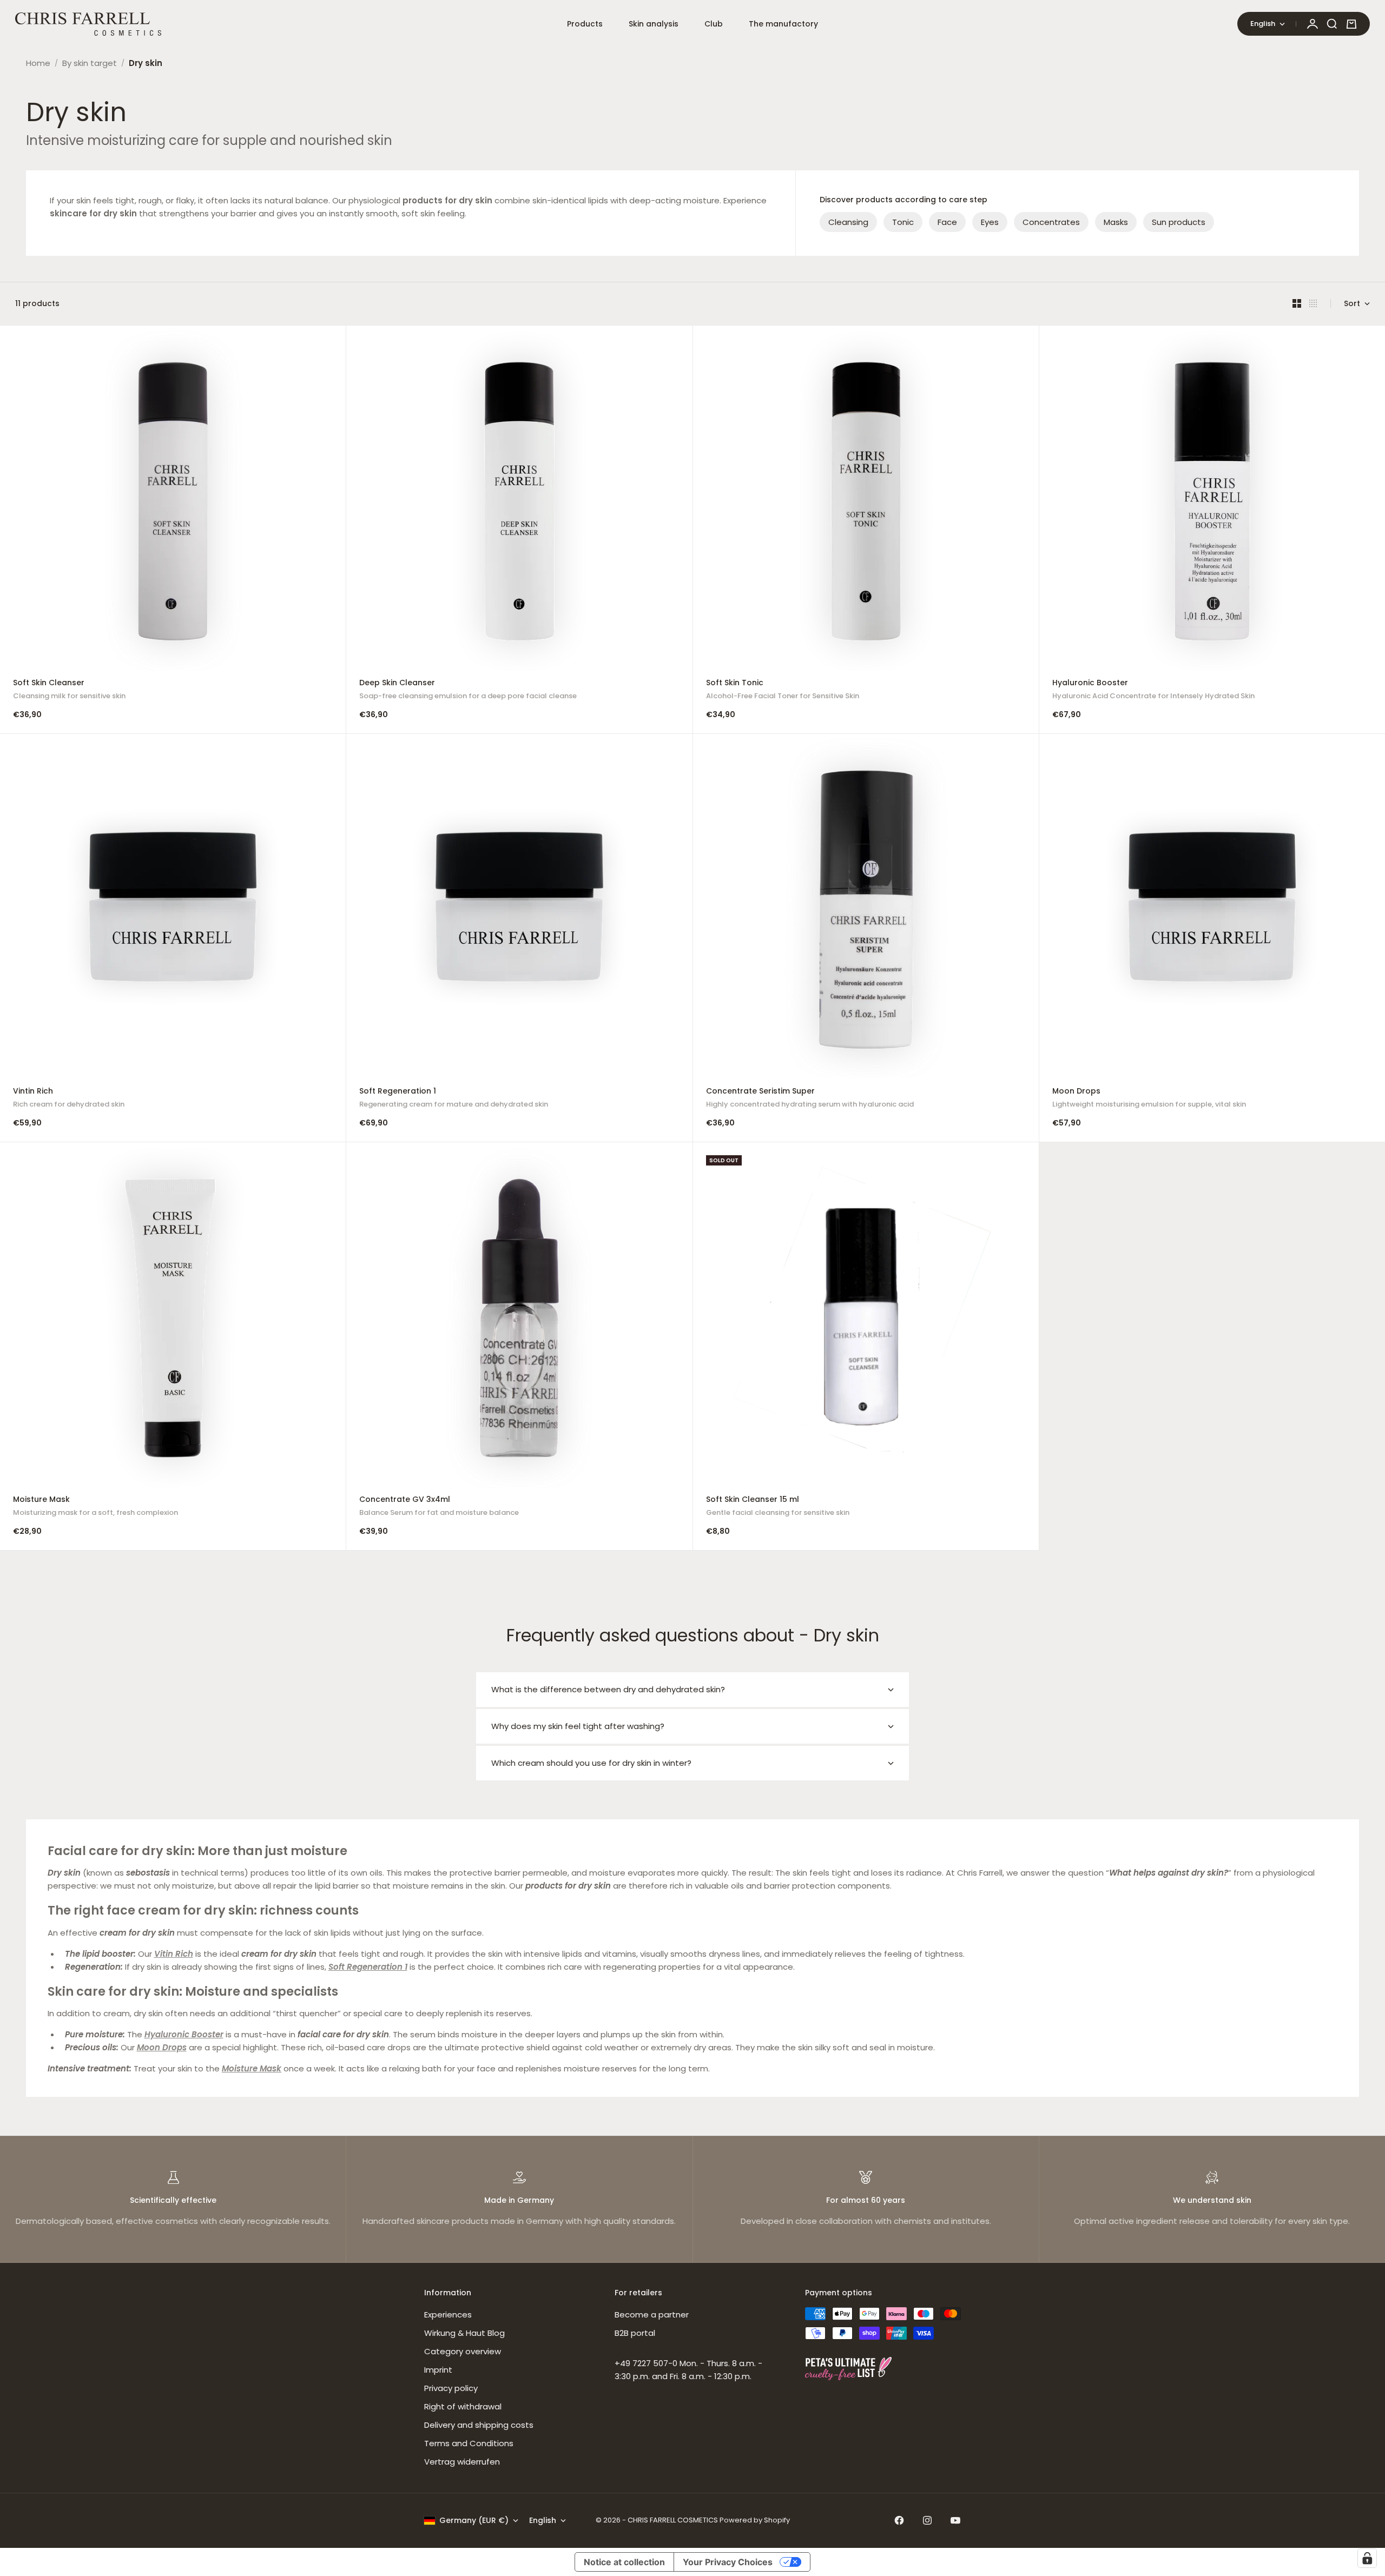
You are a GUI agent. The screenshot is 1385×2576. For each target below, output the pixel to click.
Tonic (903, 222)
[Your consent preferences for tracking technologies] (1367, 2558)
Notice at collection (624, 2562)
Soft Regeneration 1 (454, 1099)
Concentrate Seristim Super (810, 1099)
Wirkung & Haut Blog (464, 2333)
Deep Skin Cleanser (468, 690)
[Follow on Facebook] (899, 2520)
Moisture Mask (95, 1507)
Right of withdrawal (463, 2406)
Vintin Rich (69, 1099)
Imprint (438, 2370)
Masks (1116, 222)
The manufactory (783, 24)
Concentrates (1051, 222)
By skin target (90, 63)
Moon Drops (1149, 1099)
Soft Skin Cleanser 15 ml (778, 1507)
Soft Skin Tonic (783, 690)
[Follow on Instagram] (927, 2520)
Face (947, 222)
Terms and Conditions (469, 2443)
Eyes (990, 222)
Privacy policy (451, 2388)
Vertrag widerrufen (462, 2462)
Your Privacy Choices (728, 2562)
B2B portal (635, 2333)
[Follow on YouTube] (955, 2520)
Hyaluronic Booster (1153, 690)
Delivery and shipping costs (479, 2425)
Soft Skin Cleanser (69, 690)
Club (714, 24)
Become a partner (652, 2315)
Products (585, 24)
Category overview (463, 2351)
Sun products (1179, 222)
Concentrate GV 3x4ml (439, 1507)
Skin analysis (654, 24)
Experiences (448, 2315)
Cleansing (848, 222)
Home (38, 63)
